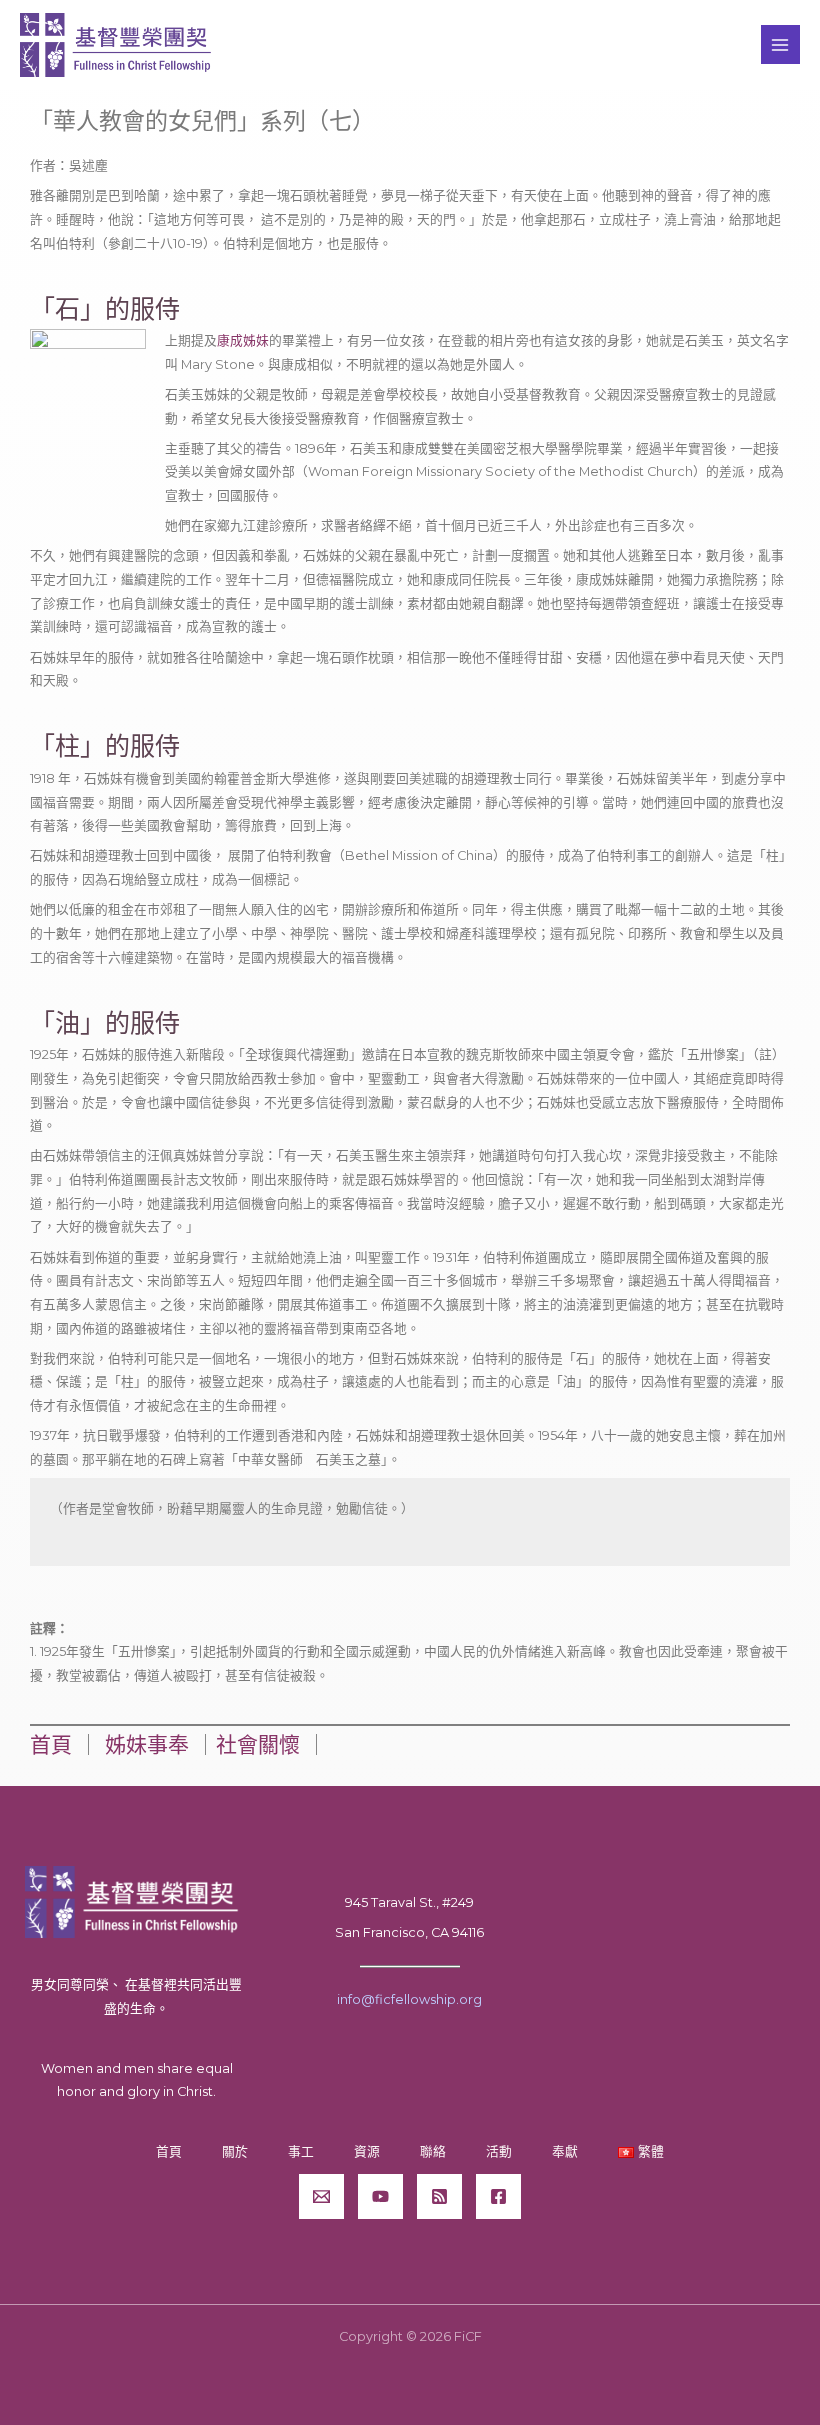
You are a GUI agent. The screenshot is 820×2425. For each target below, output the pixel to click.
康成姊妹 (243, 340)
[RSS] (439, 2196)
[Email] (321, 2196)
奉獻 (565, 2151)
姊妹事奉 (147, 1744)
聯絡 (433, 2151)
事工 (301, 2151)
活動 (499, 2151)
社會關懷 (258, 1744)
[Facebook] (498, 2196)
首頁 (51, 1744)
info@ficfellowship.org (409, 1999)
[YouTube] (380, 2196)
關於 (235, 2151)
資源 (367, 2151)
